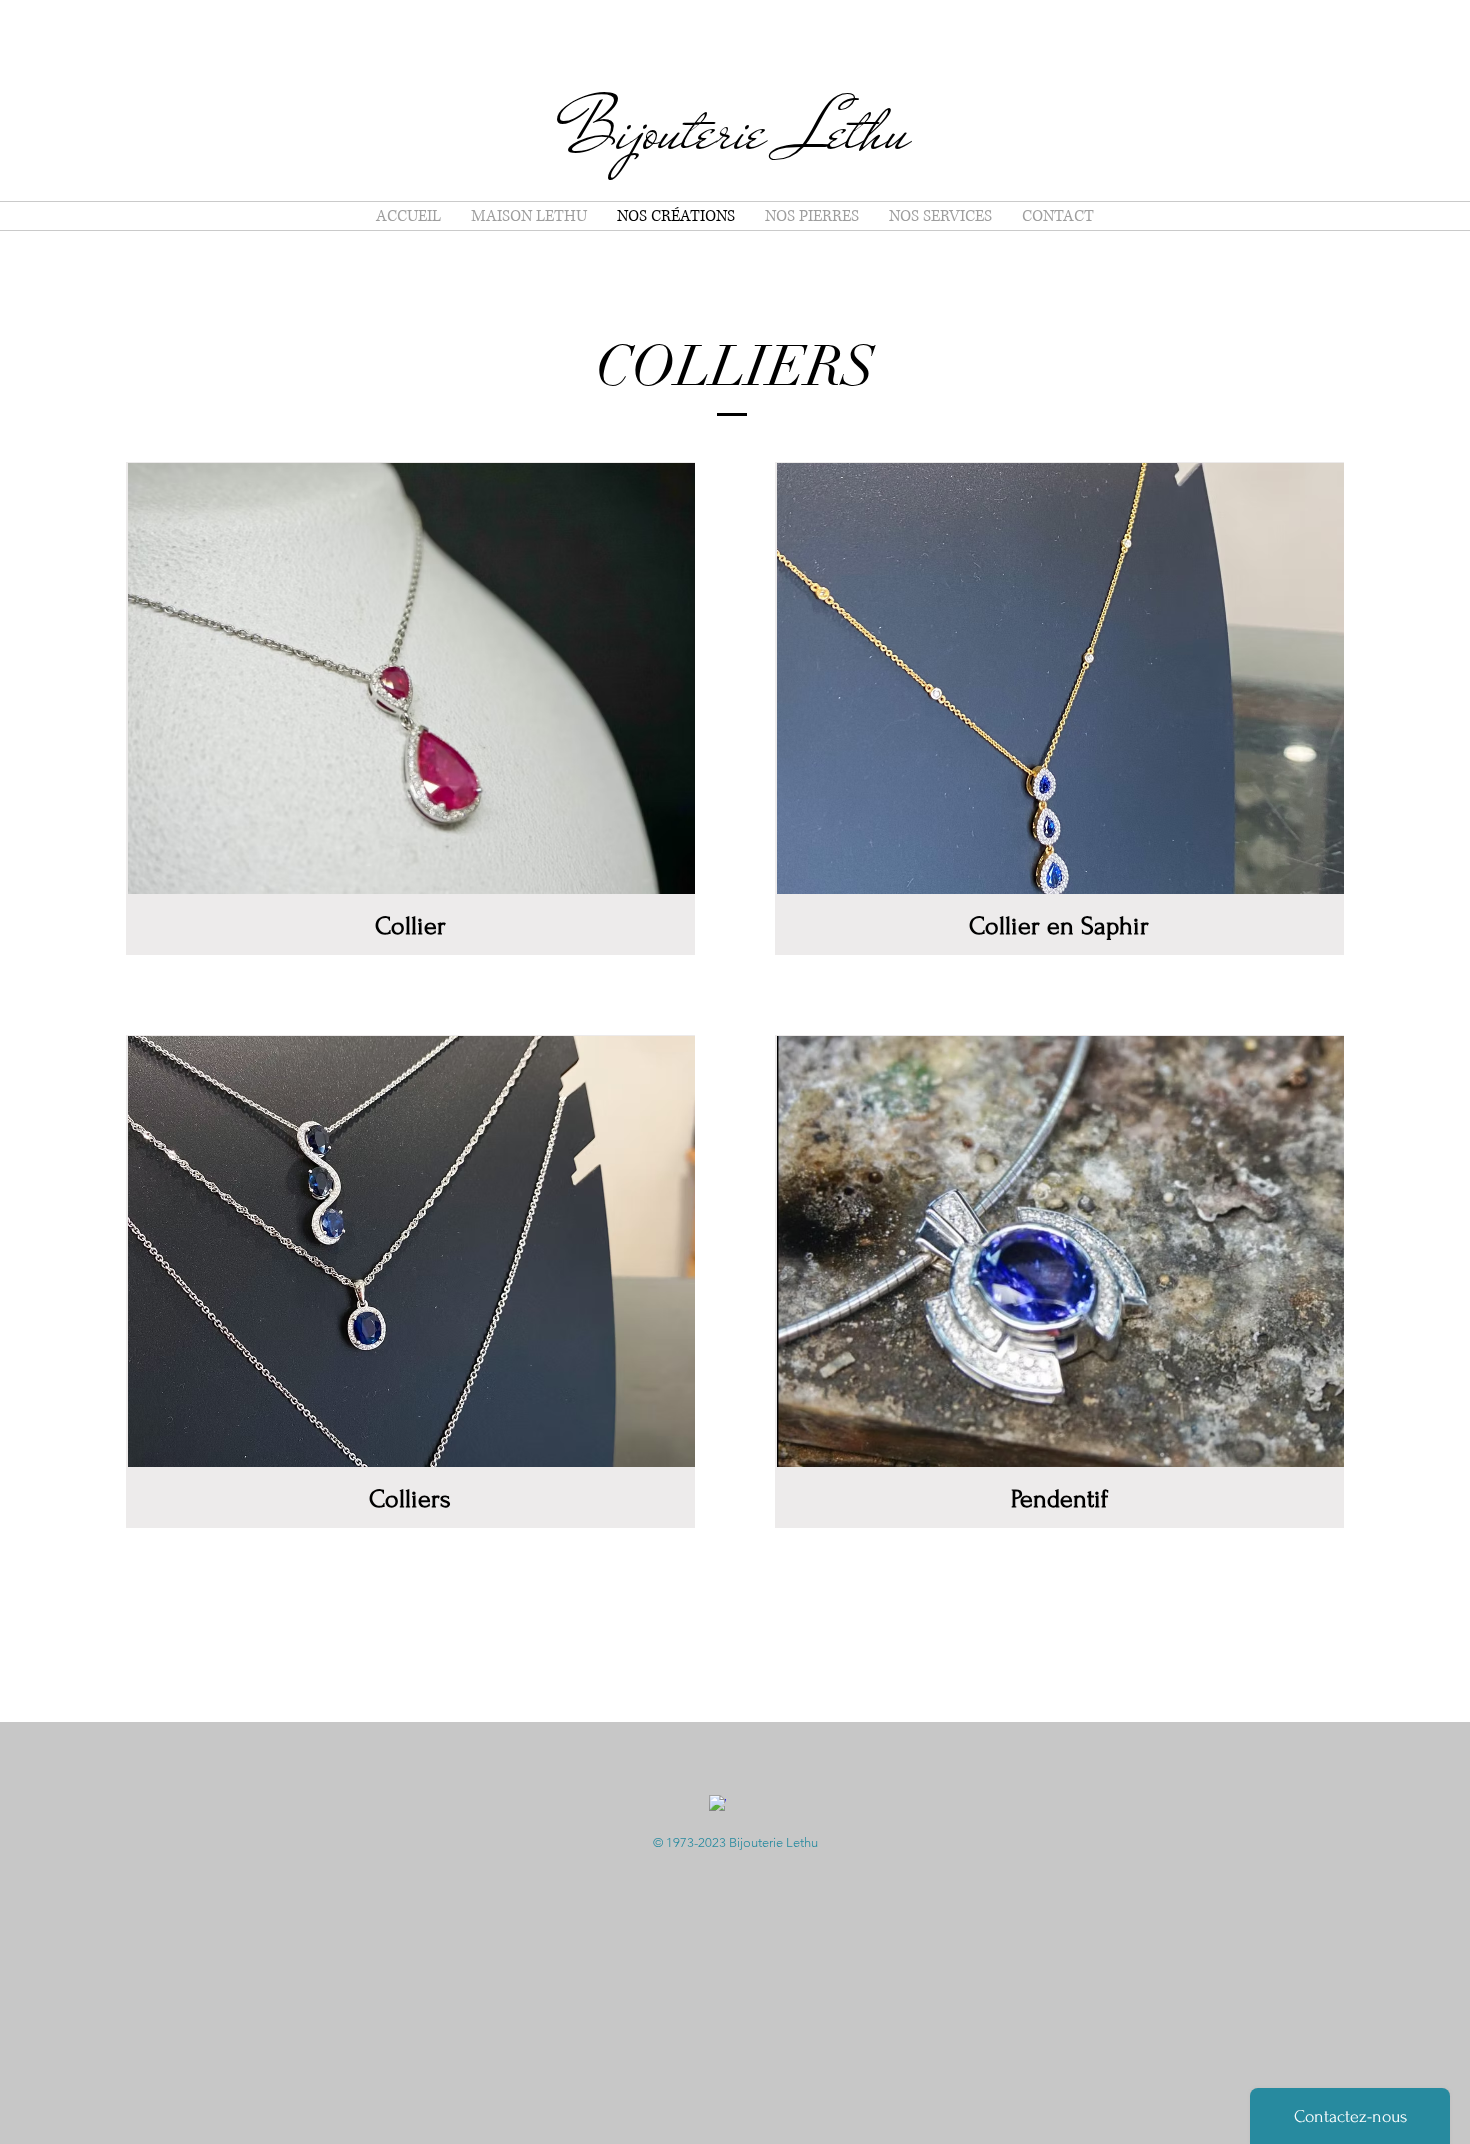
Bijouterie (676, 130)
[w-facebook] (717, 1803)
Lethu (851, 130)
